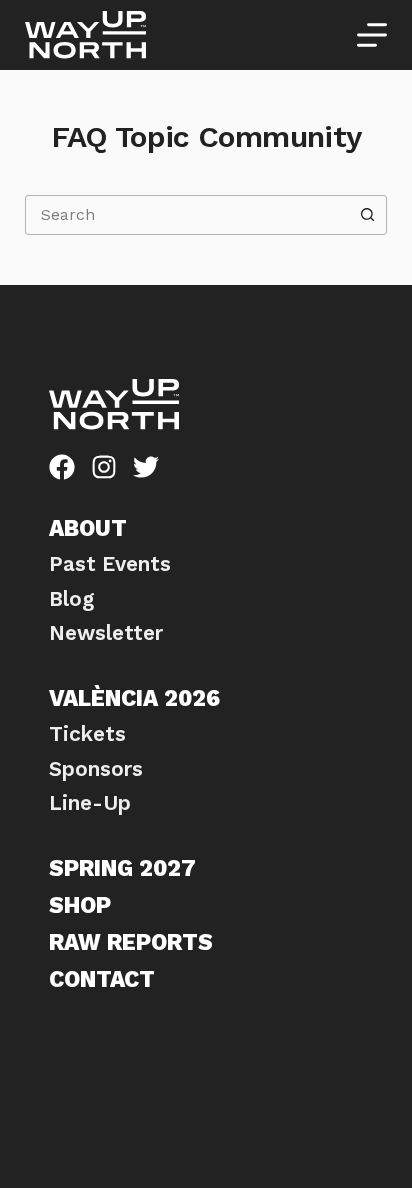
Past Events (110, 564)
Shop (80, 905)
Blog (71, 599)
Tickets (87, 734)
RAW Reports (131, 942)
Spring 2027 (122, 868)
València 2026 (134, 698)
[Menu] (372, 35)
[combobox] (187, 215)
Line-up (90, 803)
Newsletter (106, 633)
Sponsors (96, 769)
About (88, 528)
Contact (102, 979)
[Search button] (367, 215)
